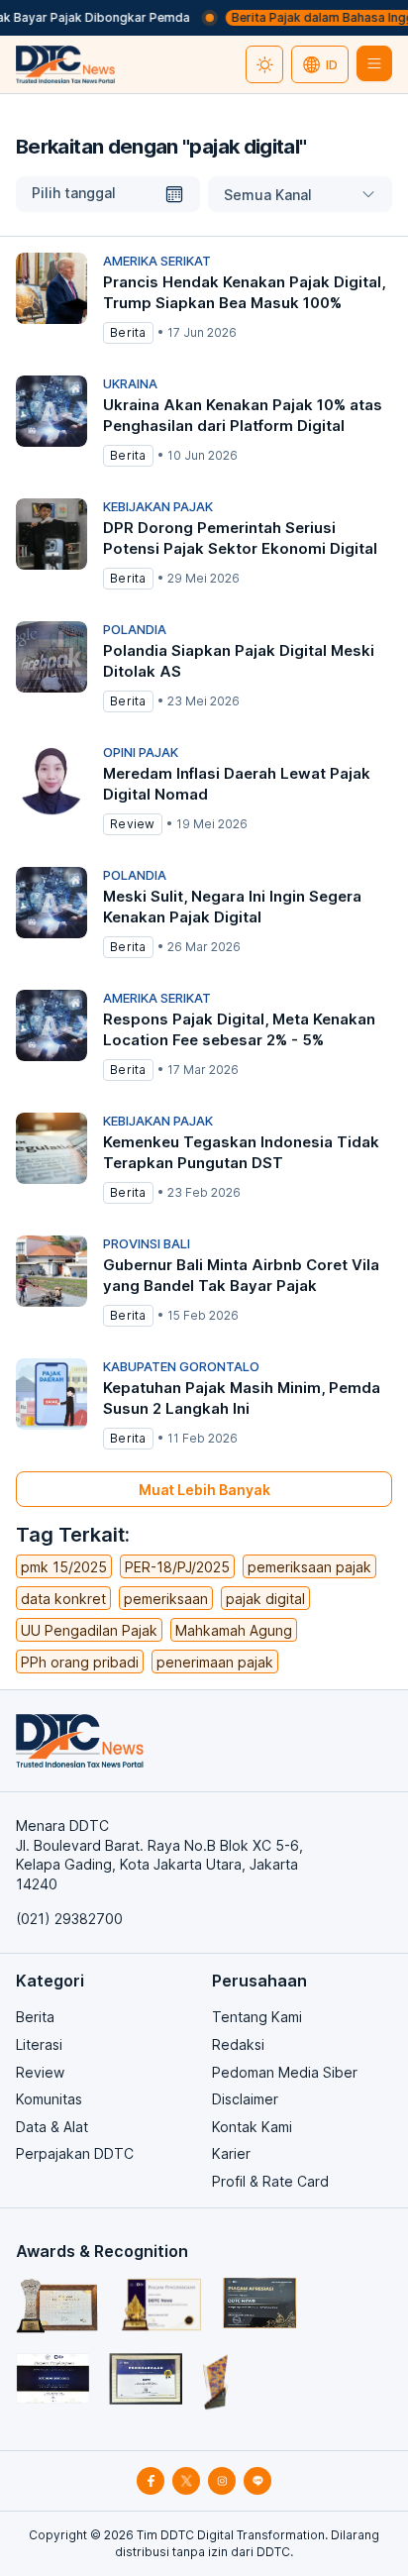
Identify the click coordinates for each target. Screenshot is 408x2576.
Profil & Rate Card (270, 2181)
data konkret (63, 1599)
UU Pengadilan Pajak (89, 1630)
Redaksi (238, 2044)
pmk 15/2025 (64, 1567)
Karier (231, 2153)
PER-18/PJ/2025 (177, 1567)
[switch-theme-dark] (264, 64)
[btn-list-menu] (374, 63)
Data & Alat (52, 2127)
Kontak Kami (252, 2127)
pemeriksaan (166, 1599)
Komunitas (49, 2099)
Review (40, 2072)
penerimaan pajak (215, 1662)
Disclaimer (245, 2099)
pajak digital (265, 1599)
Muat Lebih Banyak (204, 1490)
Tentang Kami (257, 2017)
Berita (35, 2017)
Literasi (39, 2044)
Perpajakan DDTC (75, 2153)
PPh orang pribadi (80, 1662)
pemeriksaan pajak (309, 1567)
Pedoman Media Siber (285, 2072)
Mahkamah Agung (234, 1630)
